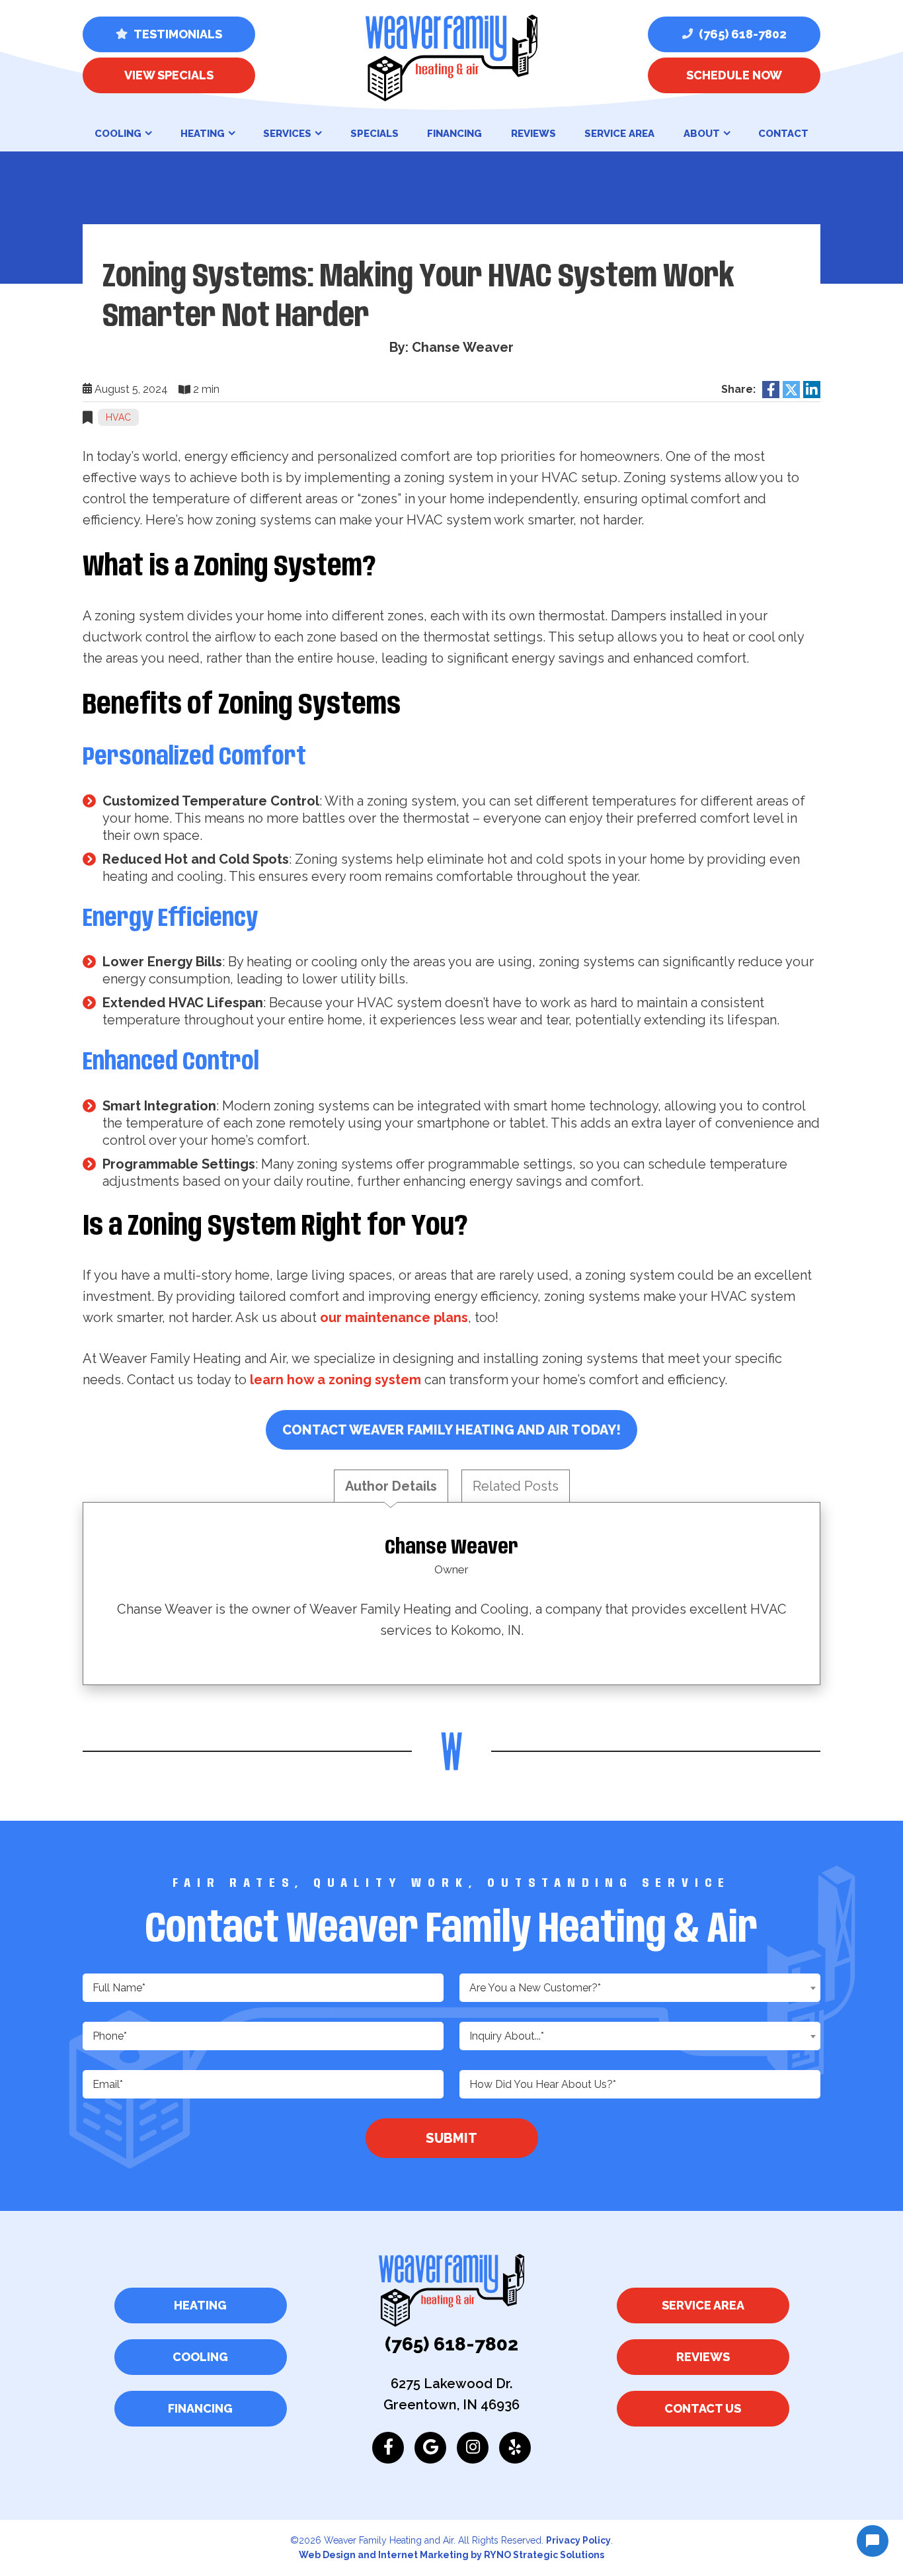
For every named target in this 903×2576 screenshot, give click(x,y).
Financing (454, 134)
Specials (374, 134)
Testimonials (177, 34)
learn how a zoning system (335, 1380)
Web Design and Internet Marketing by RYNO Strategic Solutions (451, 2555)
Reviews (533, 134)
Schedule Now (734, 75)
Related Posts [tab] (516, 1486)
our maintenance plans (394, 1317)
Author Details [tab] (391, 1486)
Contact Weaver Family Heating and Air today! (451, 1430)
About (702, 134)
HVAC (118, 417)
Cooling (118, 134)
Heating (203, 134)
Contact (783, 134)
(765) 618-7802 (741, 34)
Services (287, 134)
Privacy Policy (578, 2540)
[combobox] (640, 1988)
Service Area (619, 134)
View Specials (169, 75)
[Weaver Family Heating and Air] (451, 57)
